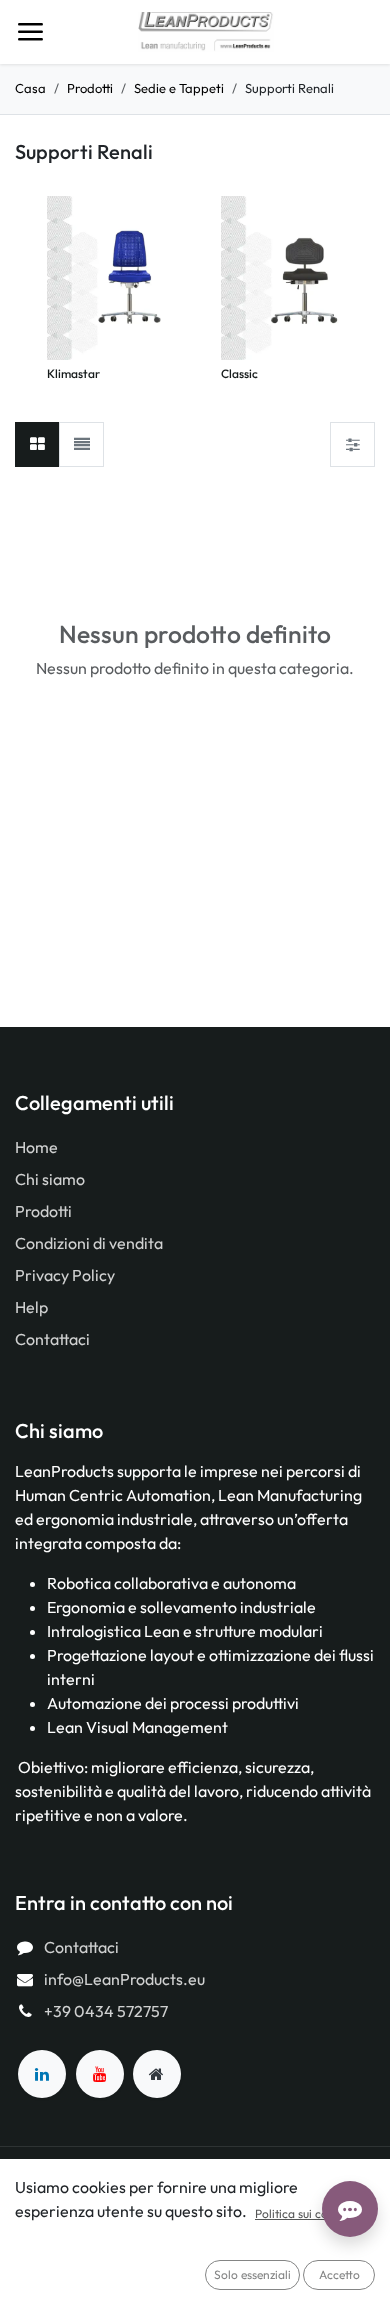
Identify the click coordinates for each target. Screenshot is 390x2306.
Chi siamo (50, 1179)
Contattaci (52, 1339)
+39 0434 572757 (106, 2011)
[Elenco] (81, 444)
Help (31, 1307)
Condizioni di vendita (89, 1243)
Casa (30, 88)
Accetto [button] (339, 2274)
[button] (57, 281)
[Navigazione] (30, 32)
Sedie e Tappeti (179, 88)
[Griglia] (37, 444)
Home (36, 1147)
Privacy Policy (65, 1275)
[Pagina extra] (157, 2074)
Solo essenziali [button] (252, 2274)
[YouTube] (100, 2074)
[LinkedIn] (42, 2074)
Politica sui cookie (302, 2213)
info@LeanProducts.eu (124, 1979)
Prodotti (90, 88)
